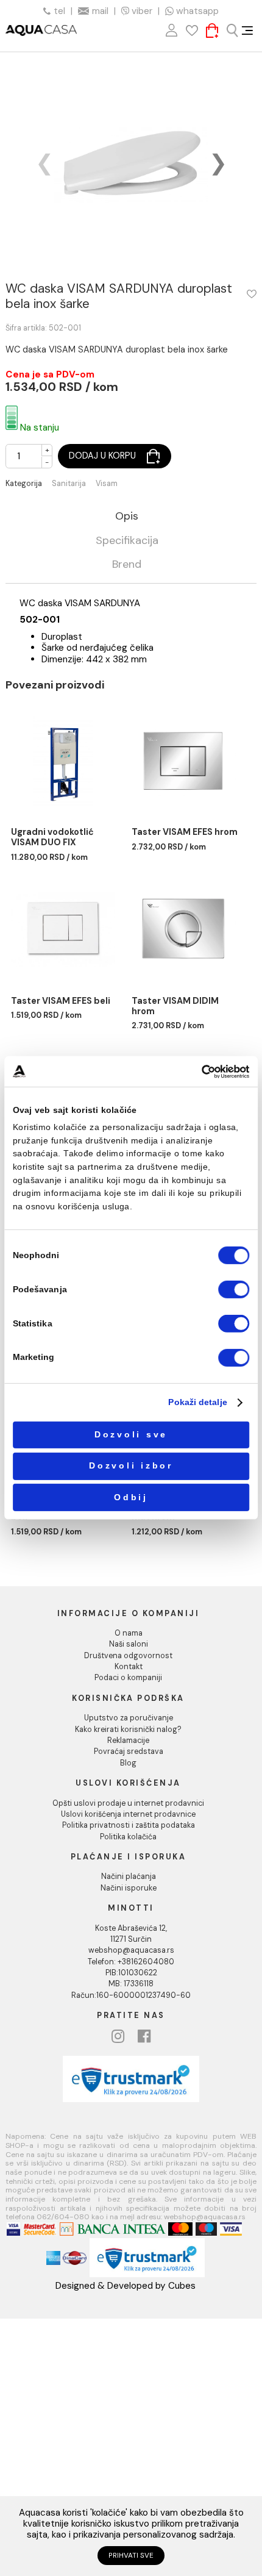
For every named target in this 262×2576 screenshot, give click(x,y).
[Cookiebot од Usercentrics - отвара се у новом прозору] (202, 1071)
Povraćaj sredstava (129, 1751)
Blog (128, 1763)
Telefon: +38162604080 (131, 1962)
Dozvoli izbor (131, 1466)
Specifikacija (127, 541)
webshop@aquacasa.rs (131, 1950)
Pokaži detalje (197, 1402)
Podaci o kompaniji (128, 1678)
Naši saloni (129, 1644)
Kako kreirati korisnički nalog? (128, 1730)
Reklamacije (128, 1741)
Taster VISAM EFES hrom (185, 832)
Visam (107, 484)
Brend (127, 565)
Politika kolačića (128, 1837)
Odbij (131, 1497)
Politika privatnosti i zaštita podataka (129, 1825)
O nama (129, 1633)
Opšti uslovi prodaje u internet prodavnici (128, 1803)
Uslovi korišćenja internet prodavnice (128, 1814)
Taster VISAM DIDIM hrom (175, 1006)
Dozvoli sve (131, 1435)
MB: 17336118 (131, 1984)
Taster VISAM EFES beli (61, 1001)
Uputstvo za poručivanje (129, 1718)
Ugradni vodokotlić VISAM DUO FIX (52, 837)
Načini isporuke (129, 1888)
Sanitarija (69, 484)
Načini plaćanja (129, 1877)
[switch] (234, 1290)
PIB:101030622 (131, 1973)
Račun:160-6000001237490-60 (131, 1995)
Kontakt (129, 1667)
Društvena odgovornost (128, 1656)
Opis (127, 517)
